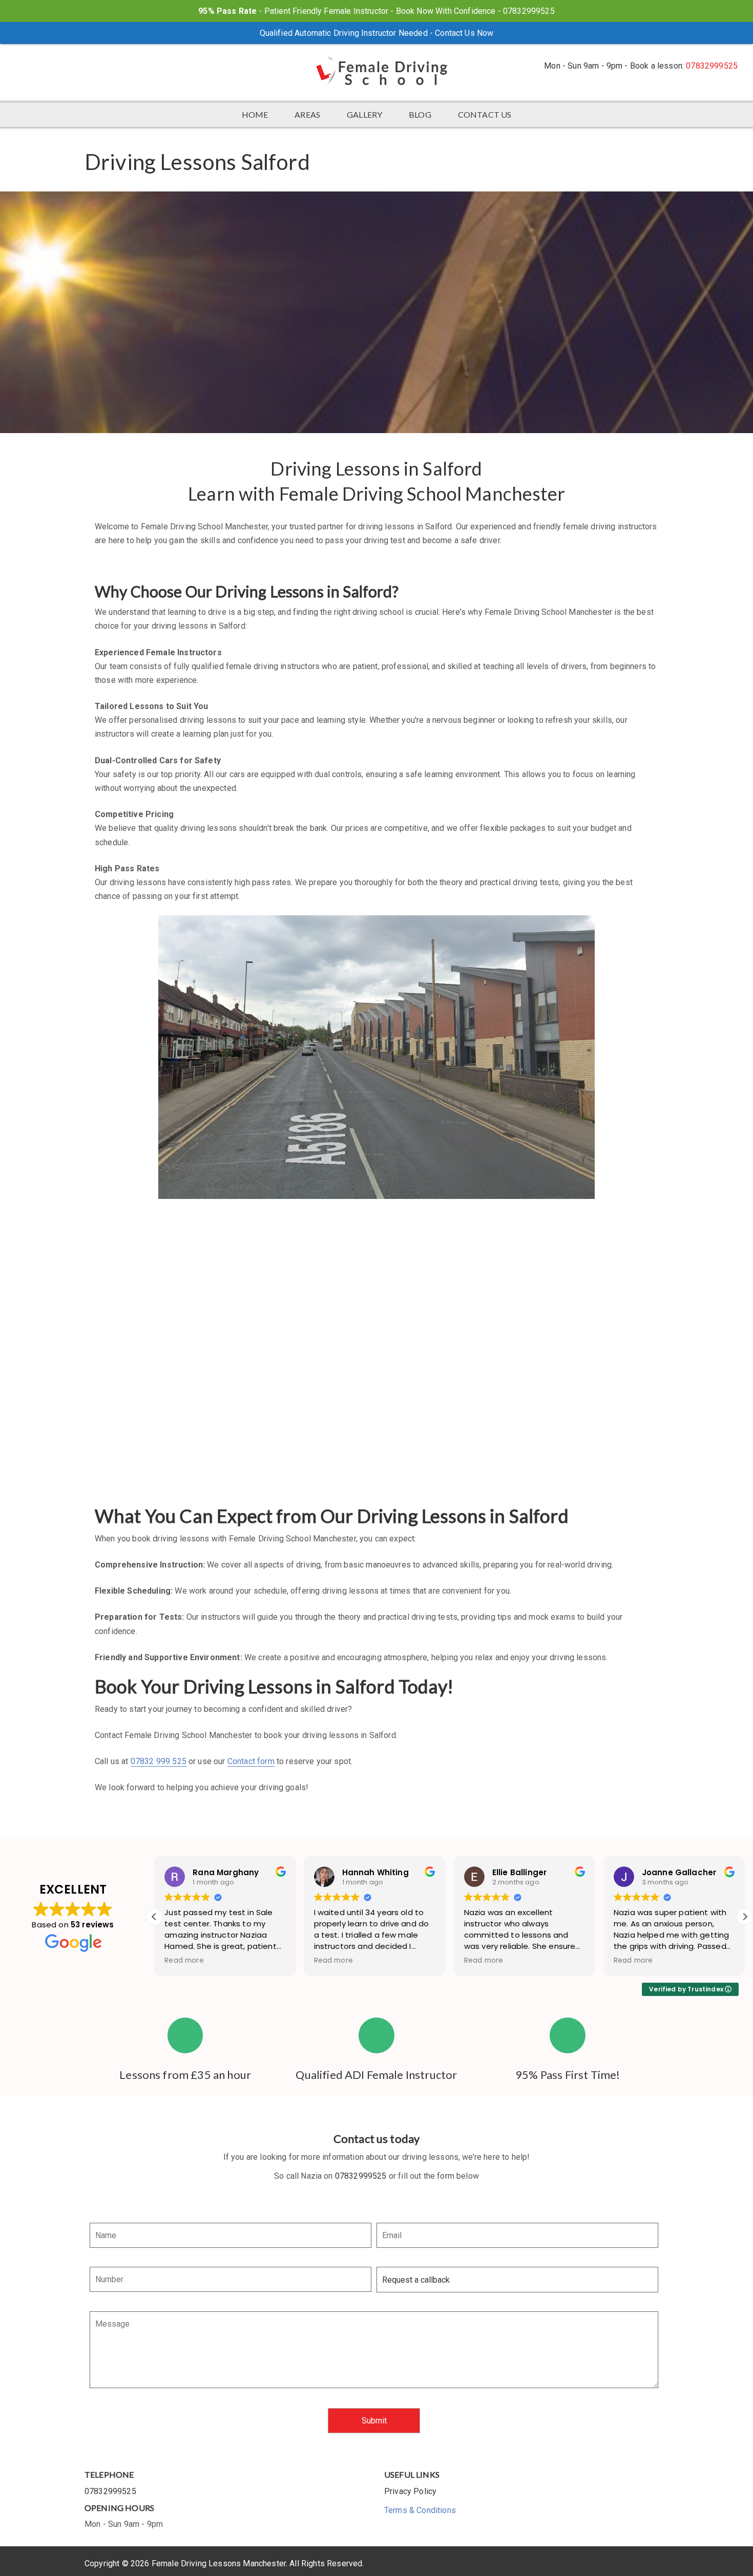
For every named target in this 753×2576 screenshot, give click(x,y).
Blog (420, 114)
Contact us (485, 114)
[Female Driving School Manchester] (376, 73)
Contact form (251, 1761)
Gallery (364, 114)
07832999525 (712, 66)
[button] (745, 1917)
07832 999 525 (159, 1761)
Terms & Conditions (420, 2510)
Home (255, 114)
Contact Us (455, 33)
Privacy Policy (410, 2491)
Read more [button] (184, 1961)
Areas (307, 114)
